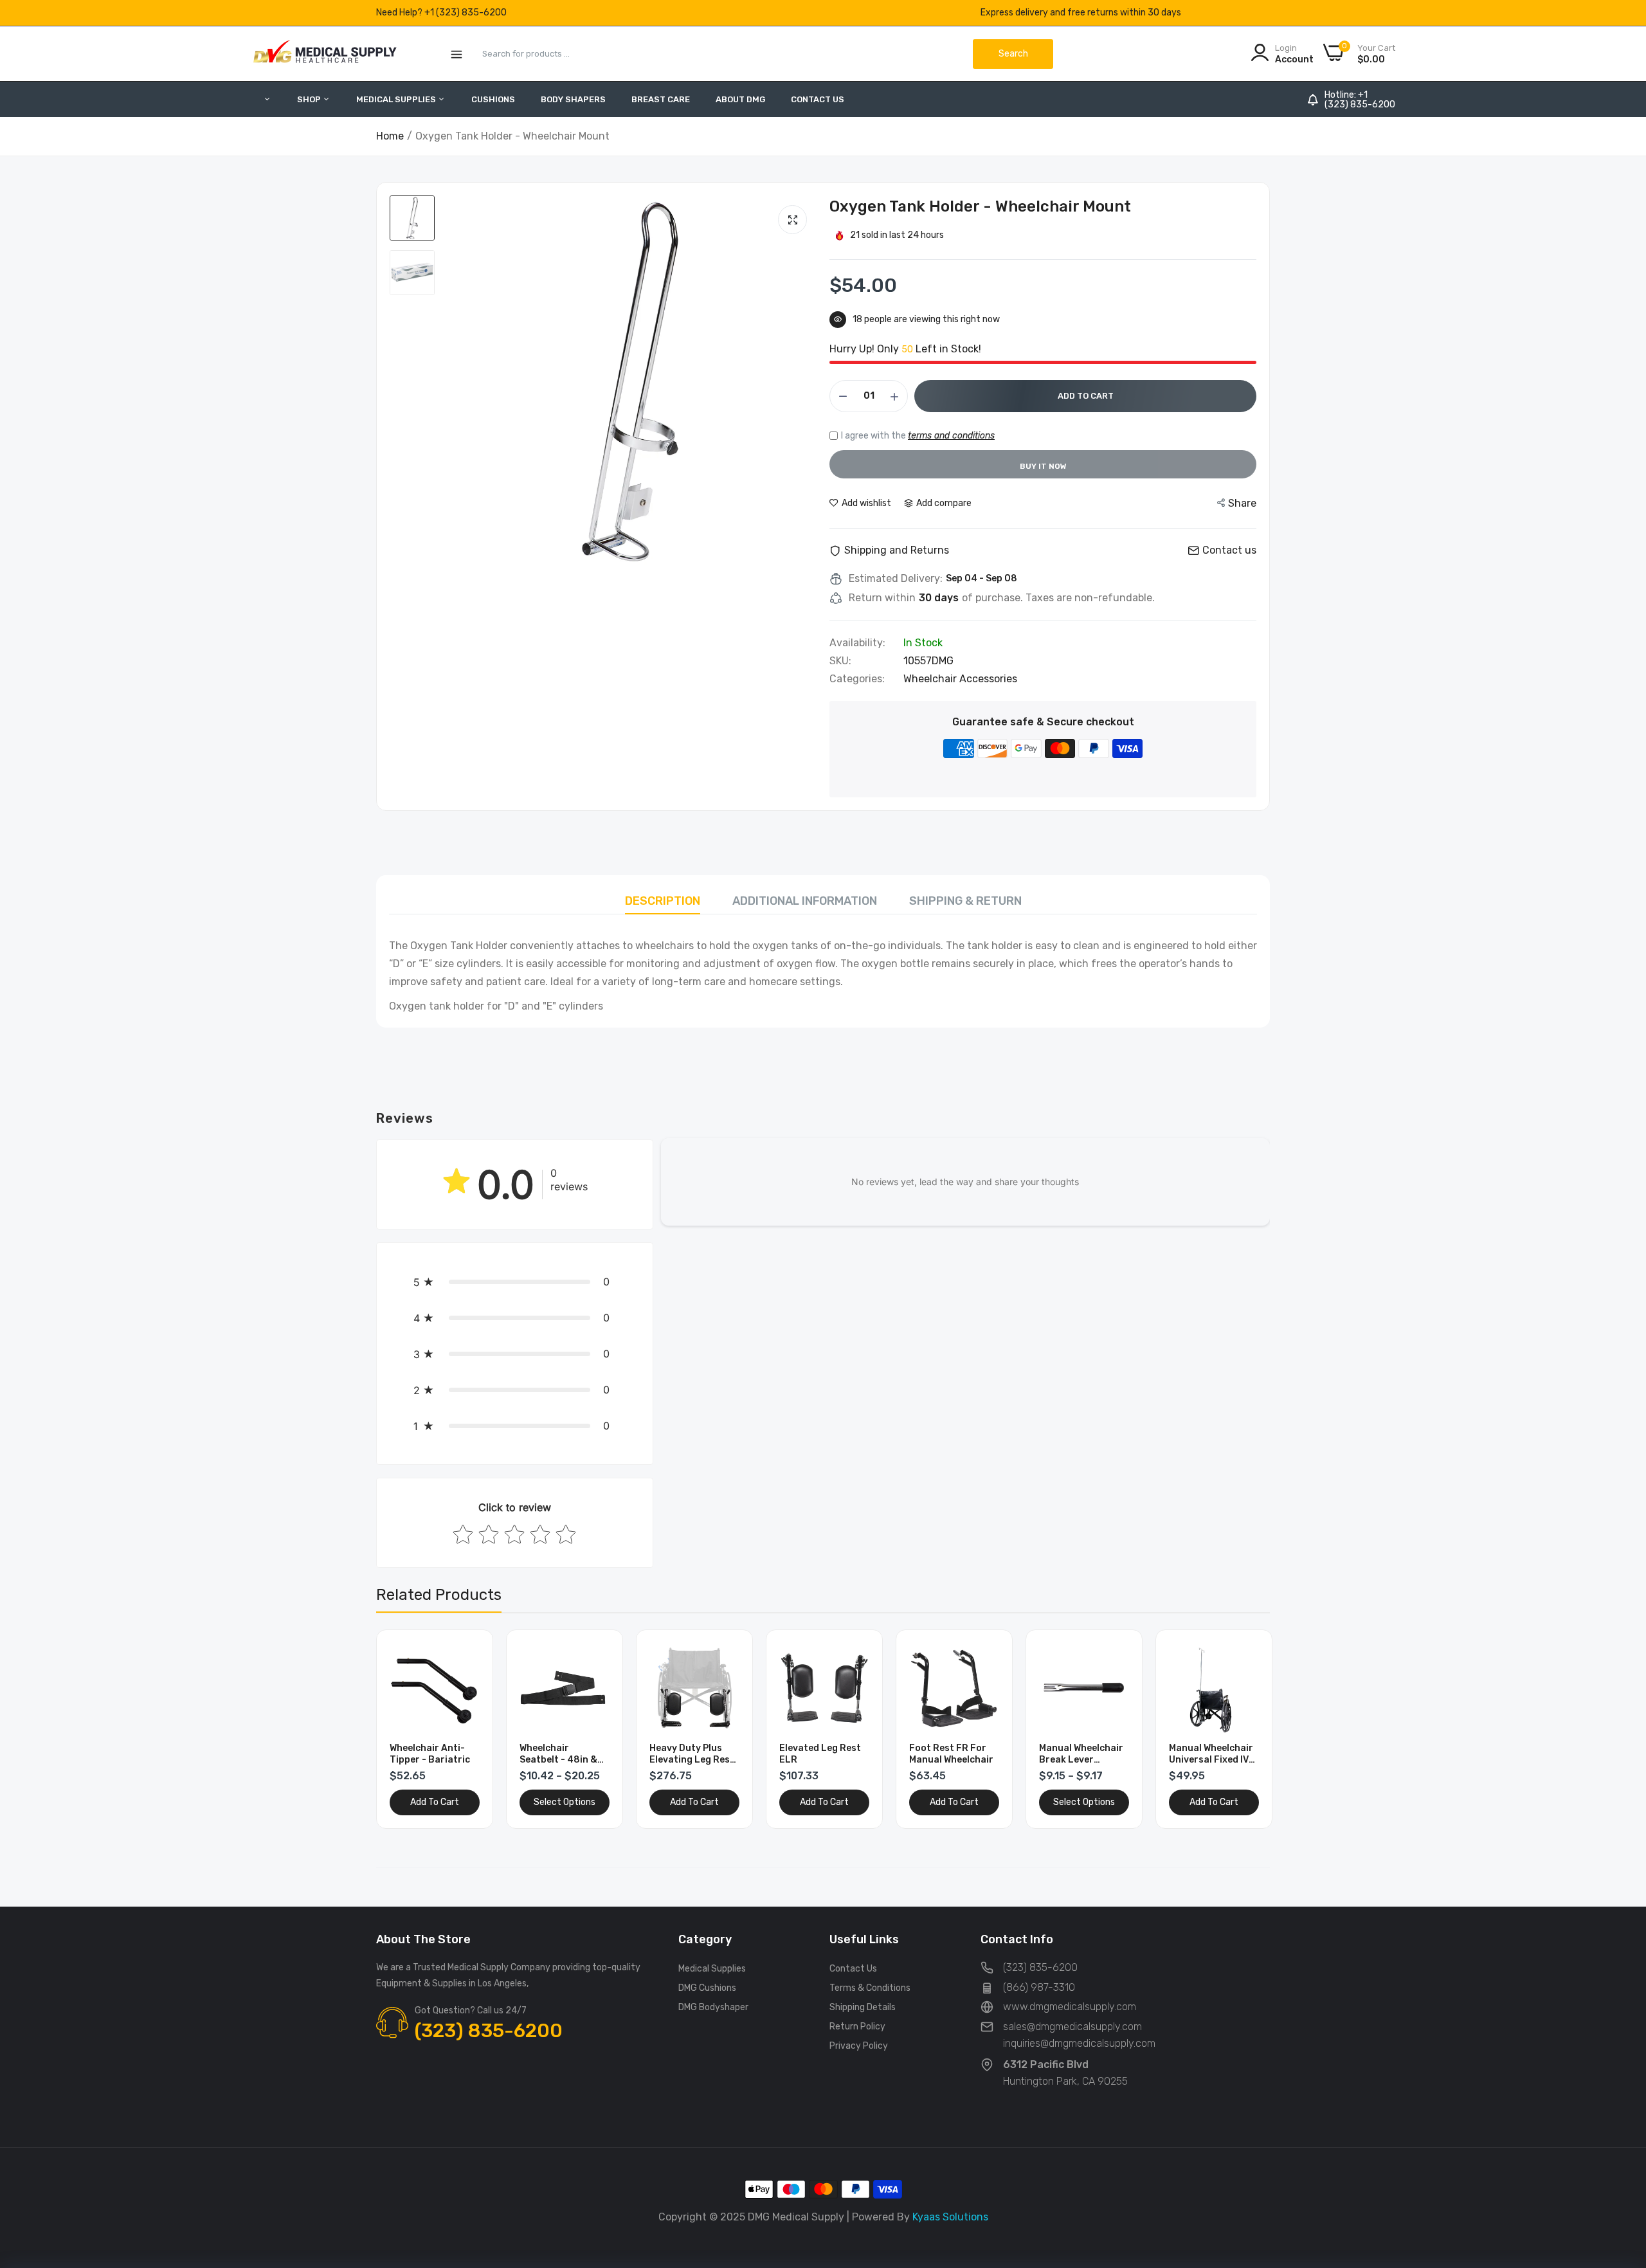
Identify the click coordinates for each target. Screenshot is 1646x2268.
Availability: (857, 643)
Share (1242, 503)
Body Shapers (573, 99)
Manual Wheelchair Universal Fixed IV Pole (1081, 1754)
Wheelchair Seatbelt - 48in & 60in (429, 1754)
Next (1238, 1729)
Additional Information (805, 901)
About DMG (740, 99)
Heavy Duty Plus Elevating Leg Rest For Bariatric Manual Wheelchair (562, 1754)
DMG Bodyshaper (713, 2007)
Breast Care (661, 99)
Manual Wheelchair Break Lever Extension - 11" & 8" (953, 1754)
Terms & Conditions (870, 1988)
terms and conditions (951, 436)
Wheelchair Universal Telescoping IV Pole (1212, 1754)
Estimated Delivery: (896, 579)
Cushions (493, 99)
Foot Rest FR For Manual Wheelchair (821, 1754)
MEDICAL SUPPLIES (397, 99)
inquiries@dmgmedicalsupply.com (1079, 2043)
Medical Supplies (712, 1969)
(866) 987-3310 (1039, 1987)
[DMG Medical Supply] (325, 54)
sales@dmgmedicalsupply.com (1072, 2027)
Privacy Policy (859, 2046)
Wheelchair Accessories (960, 679)
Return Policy (857, 2027)
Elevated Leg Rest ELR (690, 1754)
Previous (408, 1729)
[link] (468, 1654)
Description (663, 901)
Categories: (857, 679)
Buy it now (1043, 466)
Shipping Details (863, 2007)
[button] (515, 1282)
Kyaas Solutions (950, 2217)
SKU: (840, 661)
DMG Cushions (707, 1988)
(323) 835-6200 (1360, 105)
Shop (310, 99)
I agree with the (918, 436)
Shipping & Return (965, 901)
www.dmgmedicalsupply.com (1070, 2007)
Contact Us (818, 99)
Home (390, 136)
